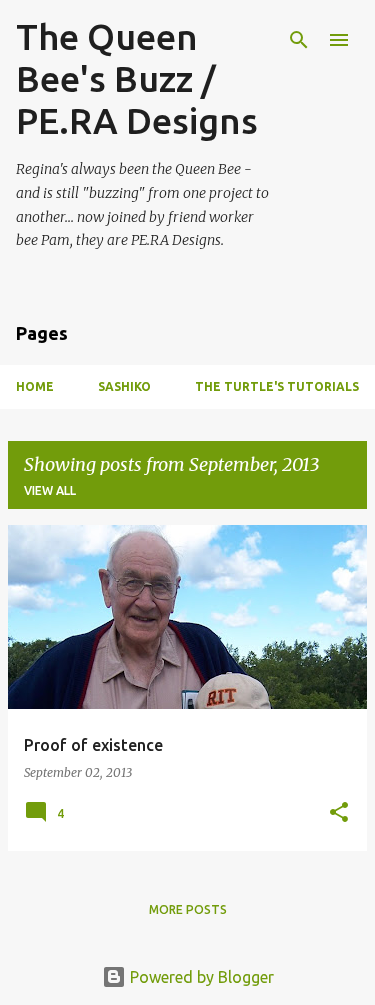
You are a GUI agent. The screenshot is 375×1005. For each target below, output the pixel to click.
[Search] (299, 40)
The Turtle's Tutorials (277, 386)
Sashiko (124, 386)
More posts (188, 909)
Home (35, 386)
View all (50, 490)
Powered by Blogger (200, 977)
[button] (339, 813)
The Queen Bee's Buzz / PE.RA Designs (137, 78)
